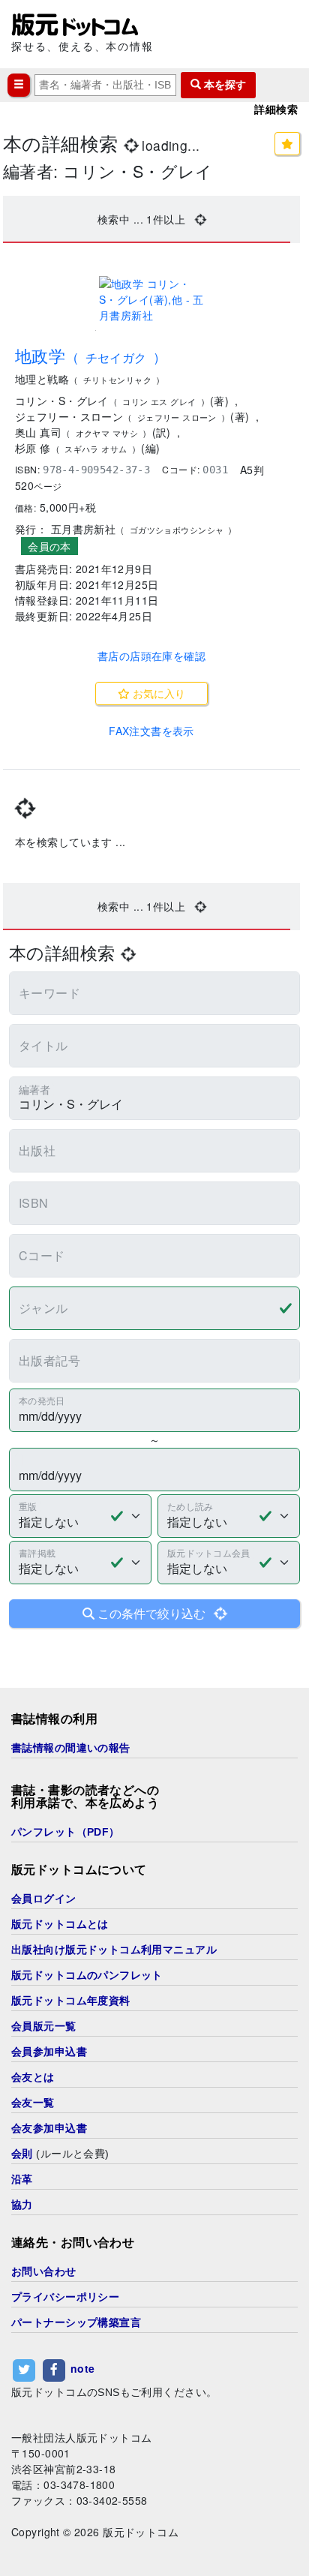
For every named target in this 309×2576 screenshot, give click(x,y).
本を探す (223, 85)
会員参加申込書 (49, 2052)
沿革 (22, 2179)
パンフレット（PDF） (66, 1832)
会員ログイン (44, 1899)
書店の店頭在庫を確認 (151, 656)
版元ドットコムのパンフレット (87, 1975)
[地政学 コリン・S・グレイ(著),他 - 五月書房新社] (151, 300)
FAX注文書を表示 (151, 731)
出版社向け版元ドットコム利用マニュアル (114, 1950)
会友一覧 (33, 2103)
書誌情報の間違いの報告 (71, 1748)
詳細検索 (276, 110)
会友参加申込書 (49, 2128)
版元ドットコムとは (60, 1924)
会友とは (33, 2077)
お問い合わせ (44, 2271)
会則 (22, 2154)
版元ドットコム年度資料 (71, 2001)
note (83, 2369)
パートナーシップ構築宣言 (76, 2322)
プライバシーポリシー (65, 2297)
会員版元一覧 (44, 2026)
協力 (22, 2205)
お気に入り (157, 693)
